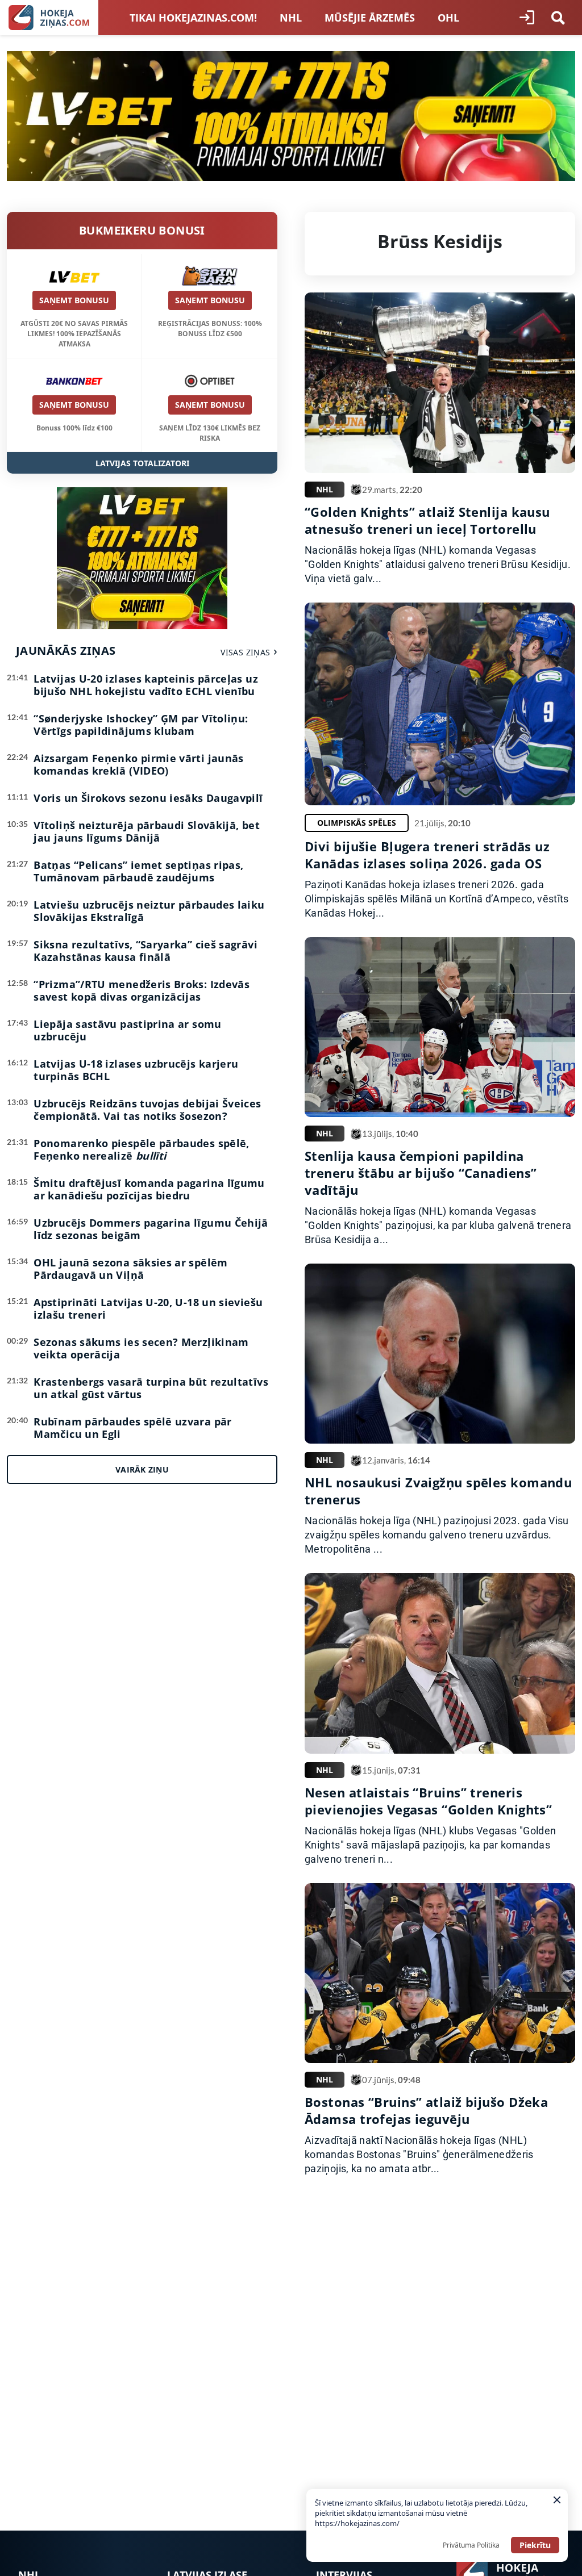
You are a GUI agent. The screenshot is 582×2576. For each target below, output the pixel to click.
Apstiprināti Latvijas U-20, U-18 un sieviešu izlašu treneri (148, 1308)
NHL (291, 18)
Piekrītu (535, 2545)
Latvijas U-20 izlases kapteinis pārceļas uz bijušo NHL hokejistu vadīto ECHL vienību (145, 685)
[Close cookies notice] (557, 2500)
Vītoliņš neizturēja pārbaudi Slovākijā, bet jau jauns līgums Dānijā (146, 831)
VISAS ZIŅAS (245, 652)
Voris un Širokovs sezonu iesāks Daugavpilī (148, 798)
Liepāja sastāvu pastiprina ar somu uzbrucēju (127, 1030)
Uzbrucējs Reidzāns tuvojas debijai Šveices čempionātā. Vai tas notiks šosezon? (147, 1110)
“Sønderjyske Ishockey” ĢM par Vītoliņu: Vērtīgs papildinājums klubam (141, 725)
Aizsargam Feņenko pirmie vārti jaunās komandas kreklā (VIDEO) (138, 764)
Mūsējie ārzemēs (370, 18)
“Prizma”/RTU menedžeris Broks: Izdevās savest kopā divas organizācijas (142, 990)
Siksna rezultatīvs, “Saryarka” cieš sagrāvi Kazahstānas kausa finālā (145, 951)
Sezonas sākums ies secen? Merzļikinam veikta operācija (141, 1348)
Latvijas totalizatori (142, 463)
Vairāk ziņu (142, 1469)
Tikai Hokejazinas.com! (193, 18)
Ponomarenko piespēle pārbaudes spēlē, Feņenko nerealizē (141, 1149)
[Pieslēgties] (527, 18)
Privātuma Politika (471, 2545)
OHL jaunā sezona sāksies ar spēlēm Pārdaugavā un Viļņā (130, 1269)
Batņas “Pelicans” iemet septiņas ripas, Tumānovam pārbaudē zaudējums (138, 871)
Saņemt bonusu (74, 300)
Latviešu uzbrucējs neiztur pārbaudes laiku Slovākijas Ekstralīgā (149, 911)
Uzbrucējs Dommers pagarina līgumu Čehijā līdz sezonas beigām (151, 1229)
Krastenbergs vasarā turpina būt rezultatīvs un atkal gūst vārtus (151, 1388)
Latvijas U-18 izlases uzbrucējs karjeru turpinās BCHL (136, 1070)
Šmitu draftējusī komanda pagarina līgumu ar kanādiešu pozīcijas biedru (149, 1189)
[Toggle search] (558, 18)
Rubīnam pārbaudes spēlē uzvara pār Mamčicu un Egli (132, 1428)
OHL (448, 18)
